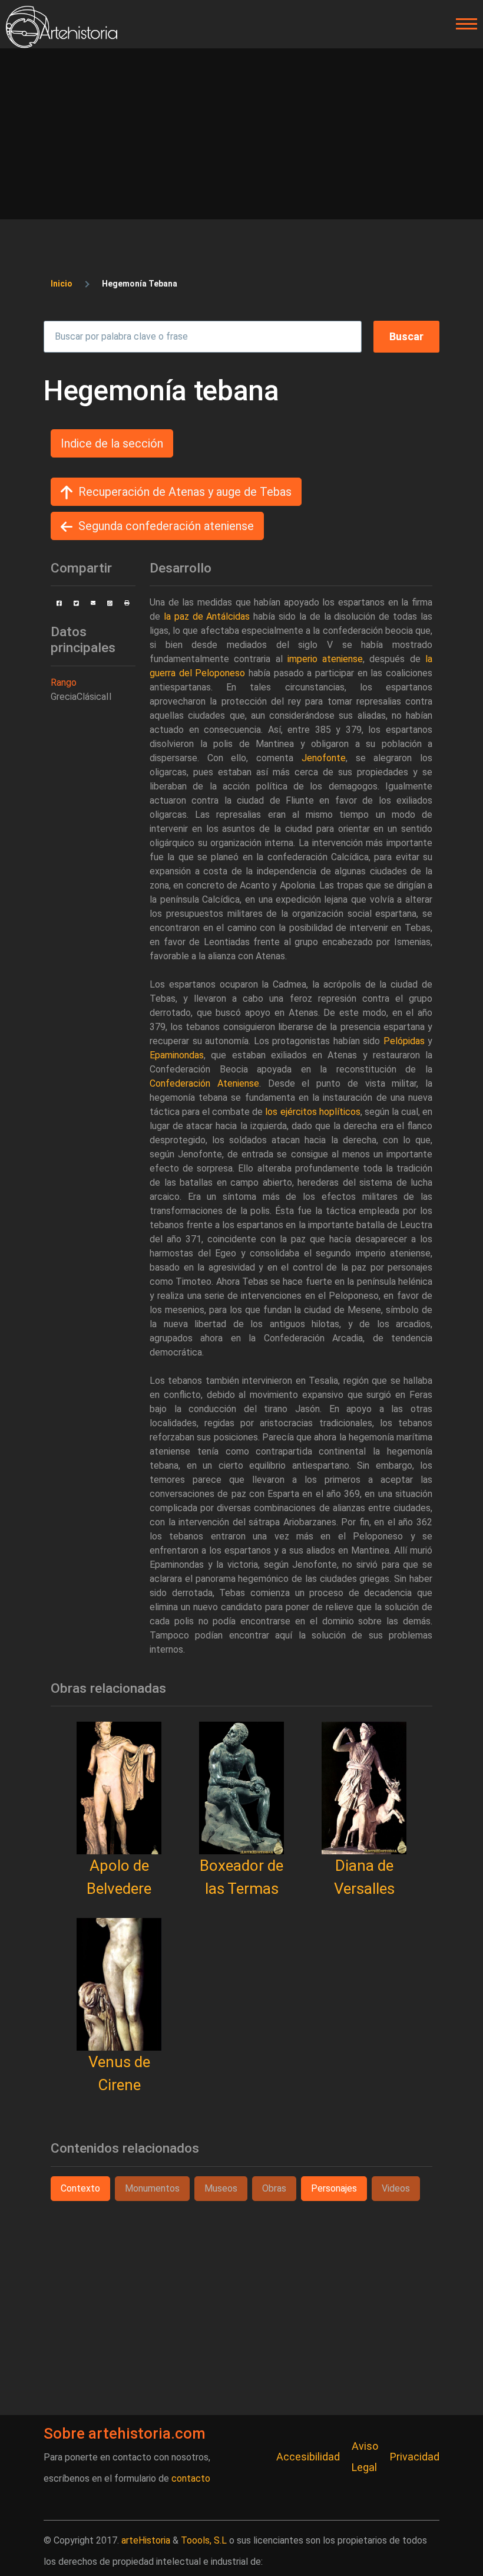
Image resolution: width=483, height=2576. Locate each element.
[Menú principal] (463, 24)
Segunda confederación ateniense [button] (166, 526)
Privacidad (415, 2457)
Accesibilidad (308, 2457)
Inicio (62, 284)
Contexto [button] (80, 2188)
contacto (191, 2478)
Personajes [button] (334, 2188)
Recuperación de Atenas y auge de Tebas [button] (185, 492)
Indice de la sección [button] (112, 443)
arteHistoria (146, 2540)
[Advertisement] (241, 137)
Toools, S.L (204, 2540)
